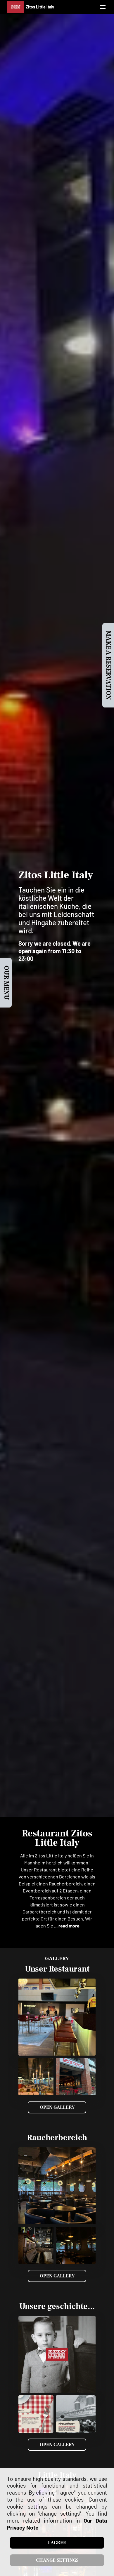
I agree (57, 2543)
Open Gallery (57, 2107)
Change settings (57, 2560)
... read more (67, 1926)
